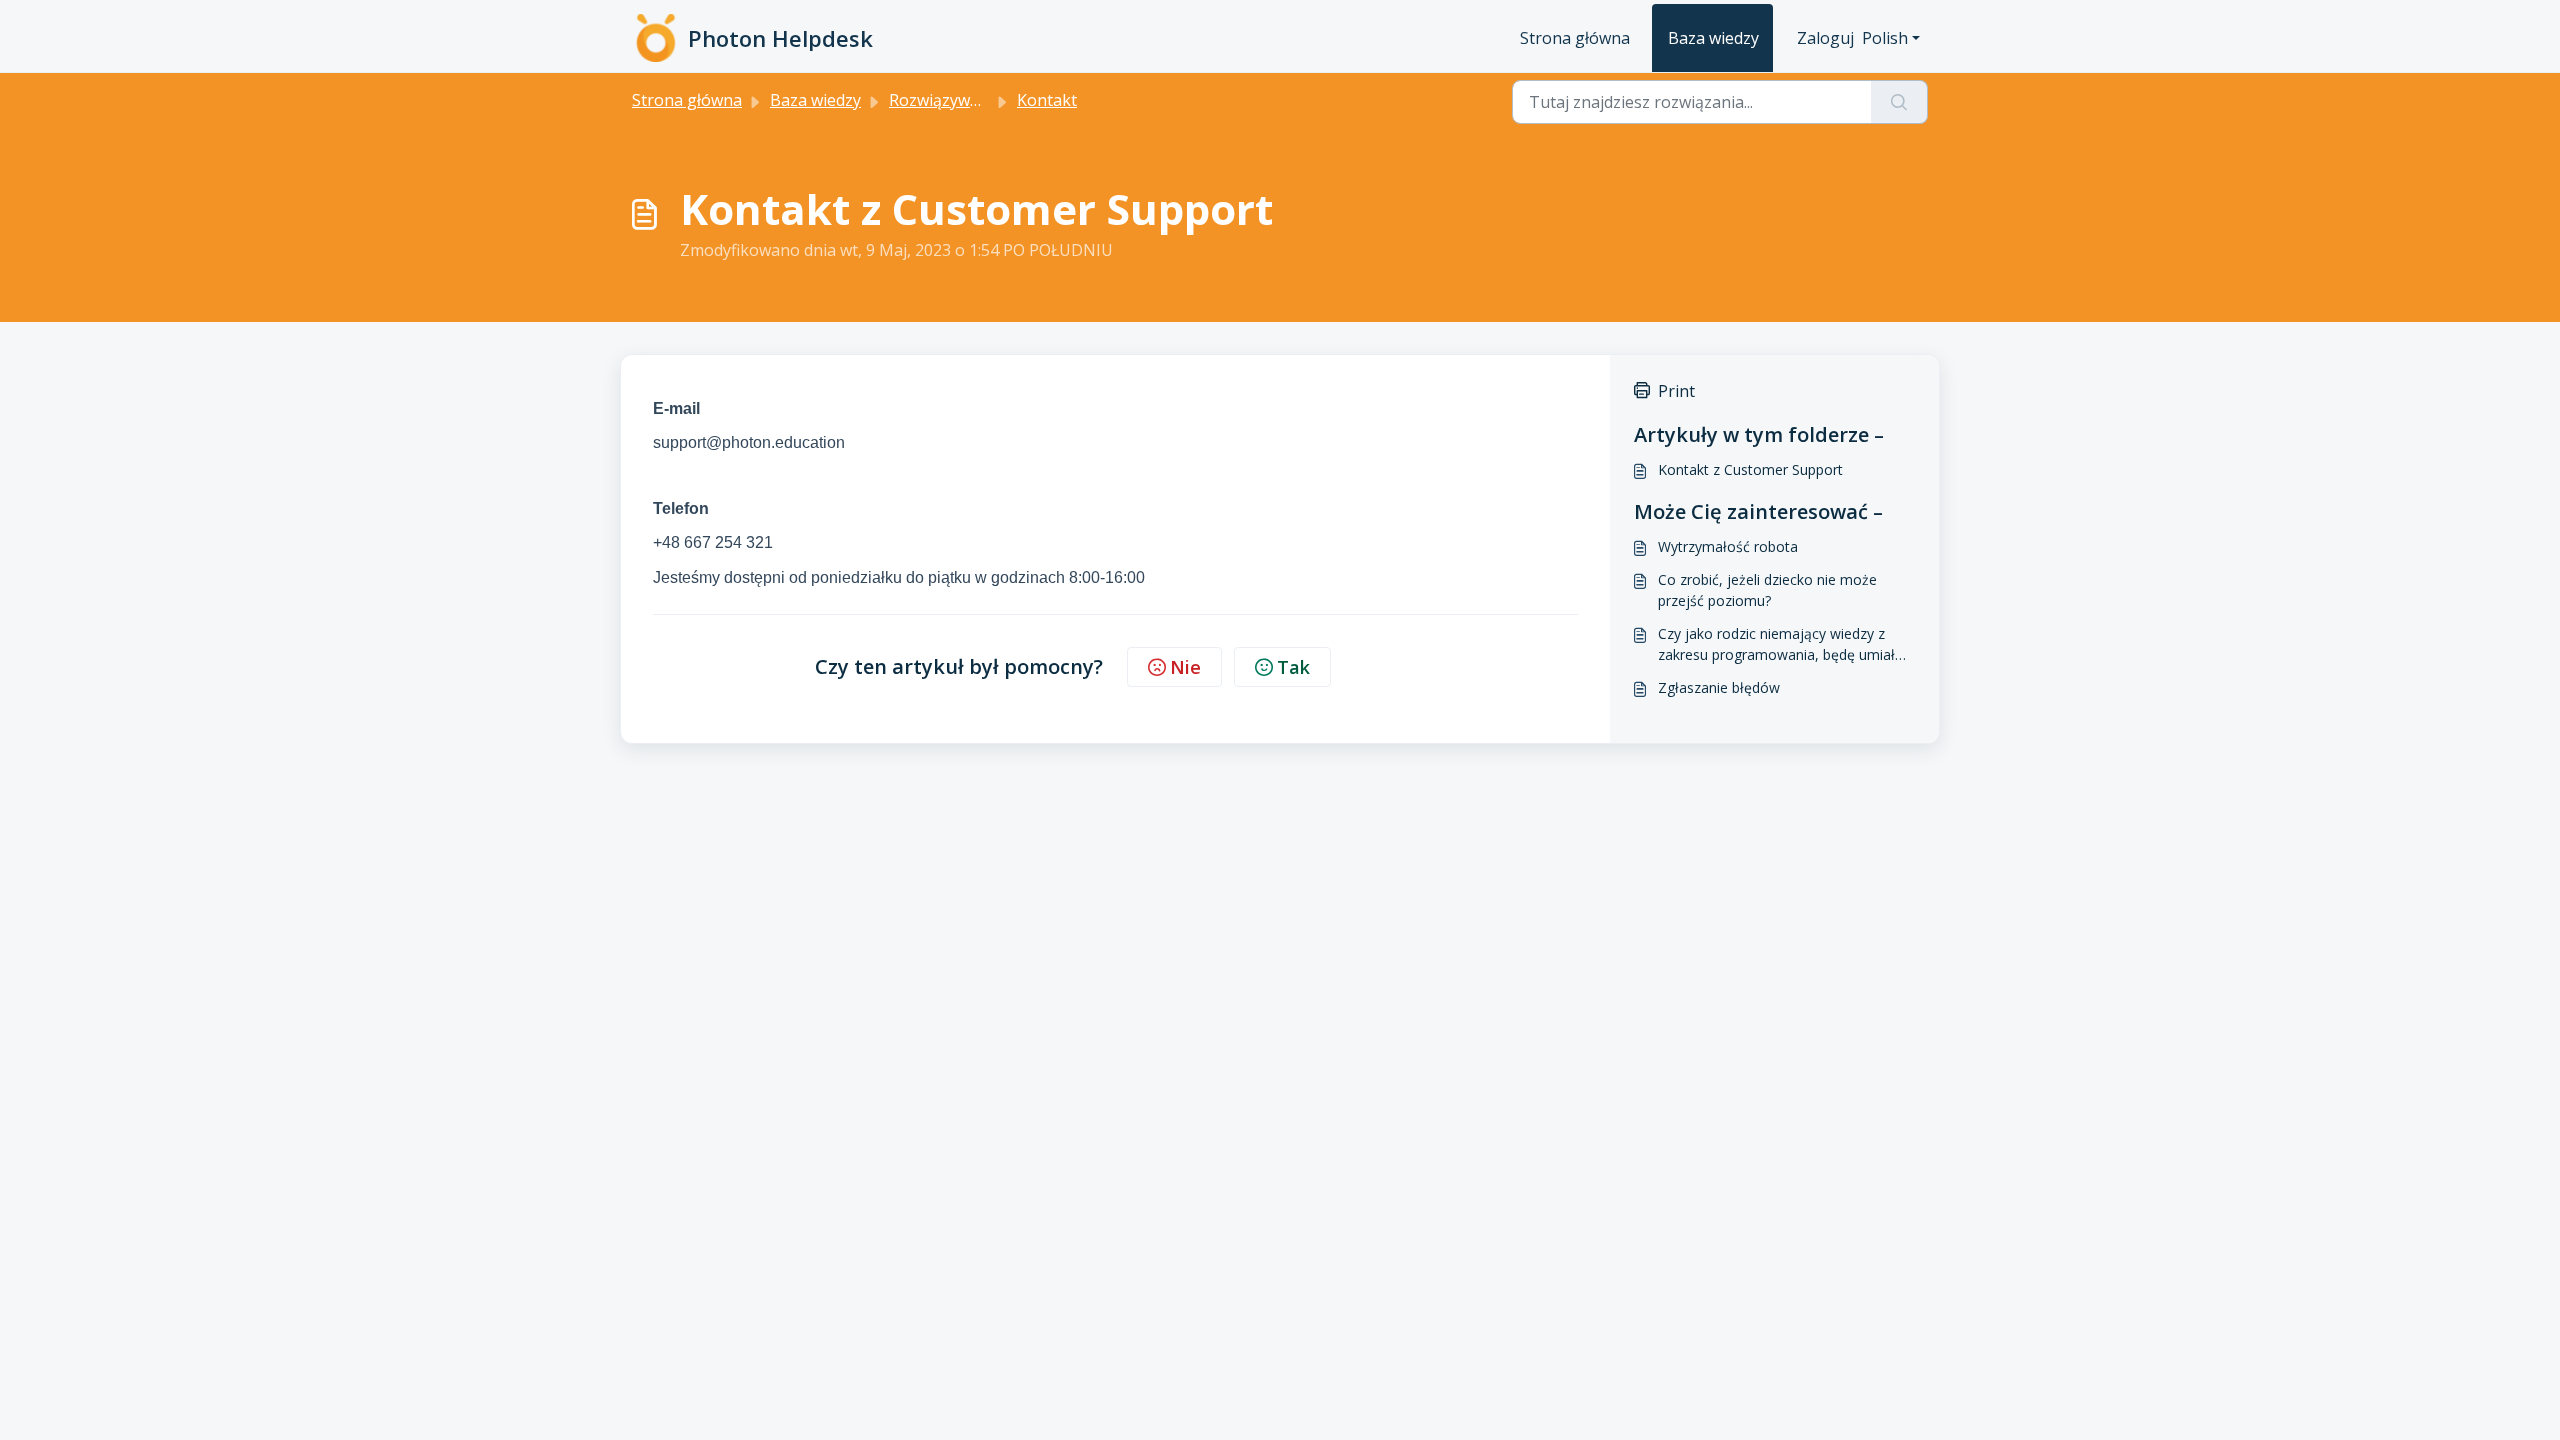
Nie (1185, 667)
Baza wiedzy (1713, 38)
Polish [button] (1885, 38)
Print (1676, 391)
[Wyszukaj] (1899, 102)
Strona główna (1575, 38)
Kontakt (1047, 100)
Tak (1293, 667)
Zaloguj (1825, 38)
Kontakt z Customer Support (1750, 469)
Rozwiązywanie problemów (990, 100)
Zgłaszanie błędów (1719, 687)
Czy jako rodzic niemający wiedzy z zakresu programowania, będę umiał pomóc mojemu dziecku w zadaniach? (1781, 644)
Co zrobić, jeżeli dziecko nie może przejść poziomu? (1767, 590)
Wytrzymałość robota (1728, 546)
